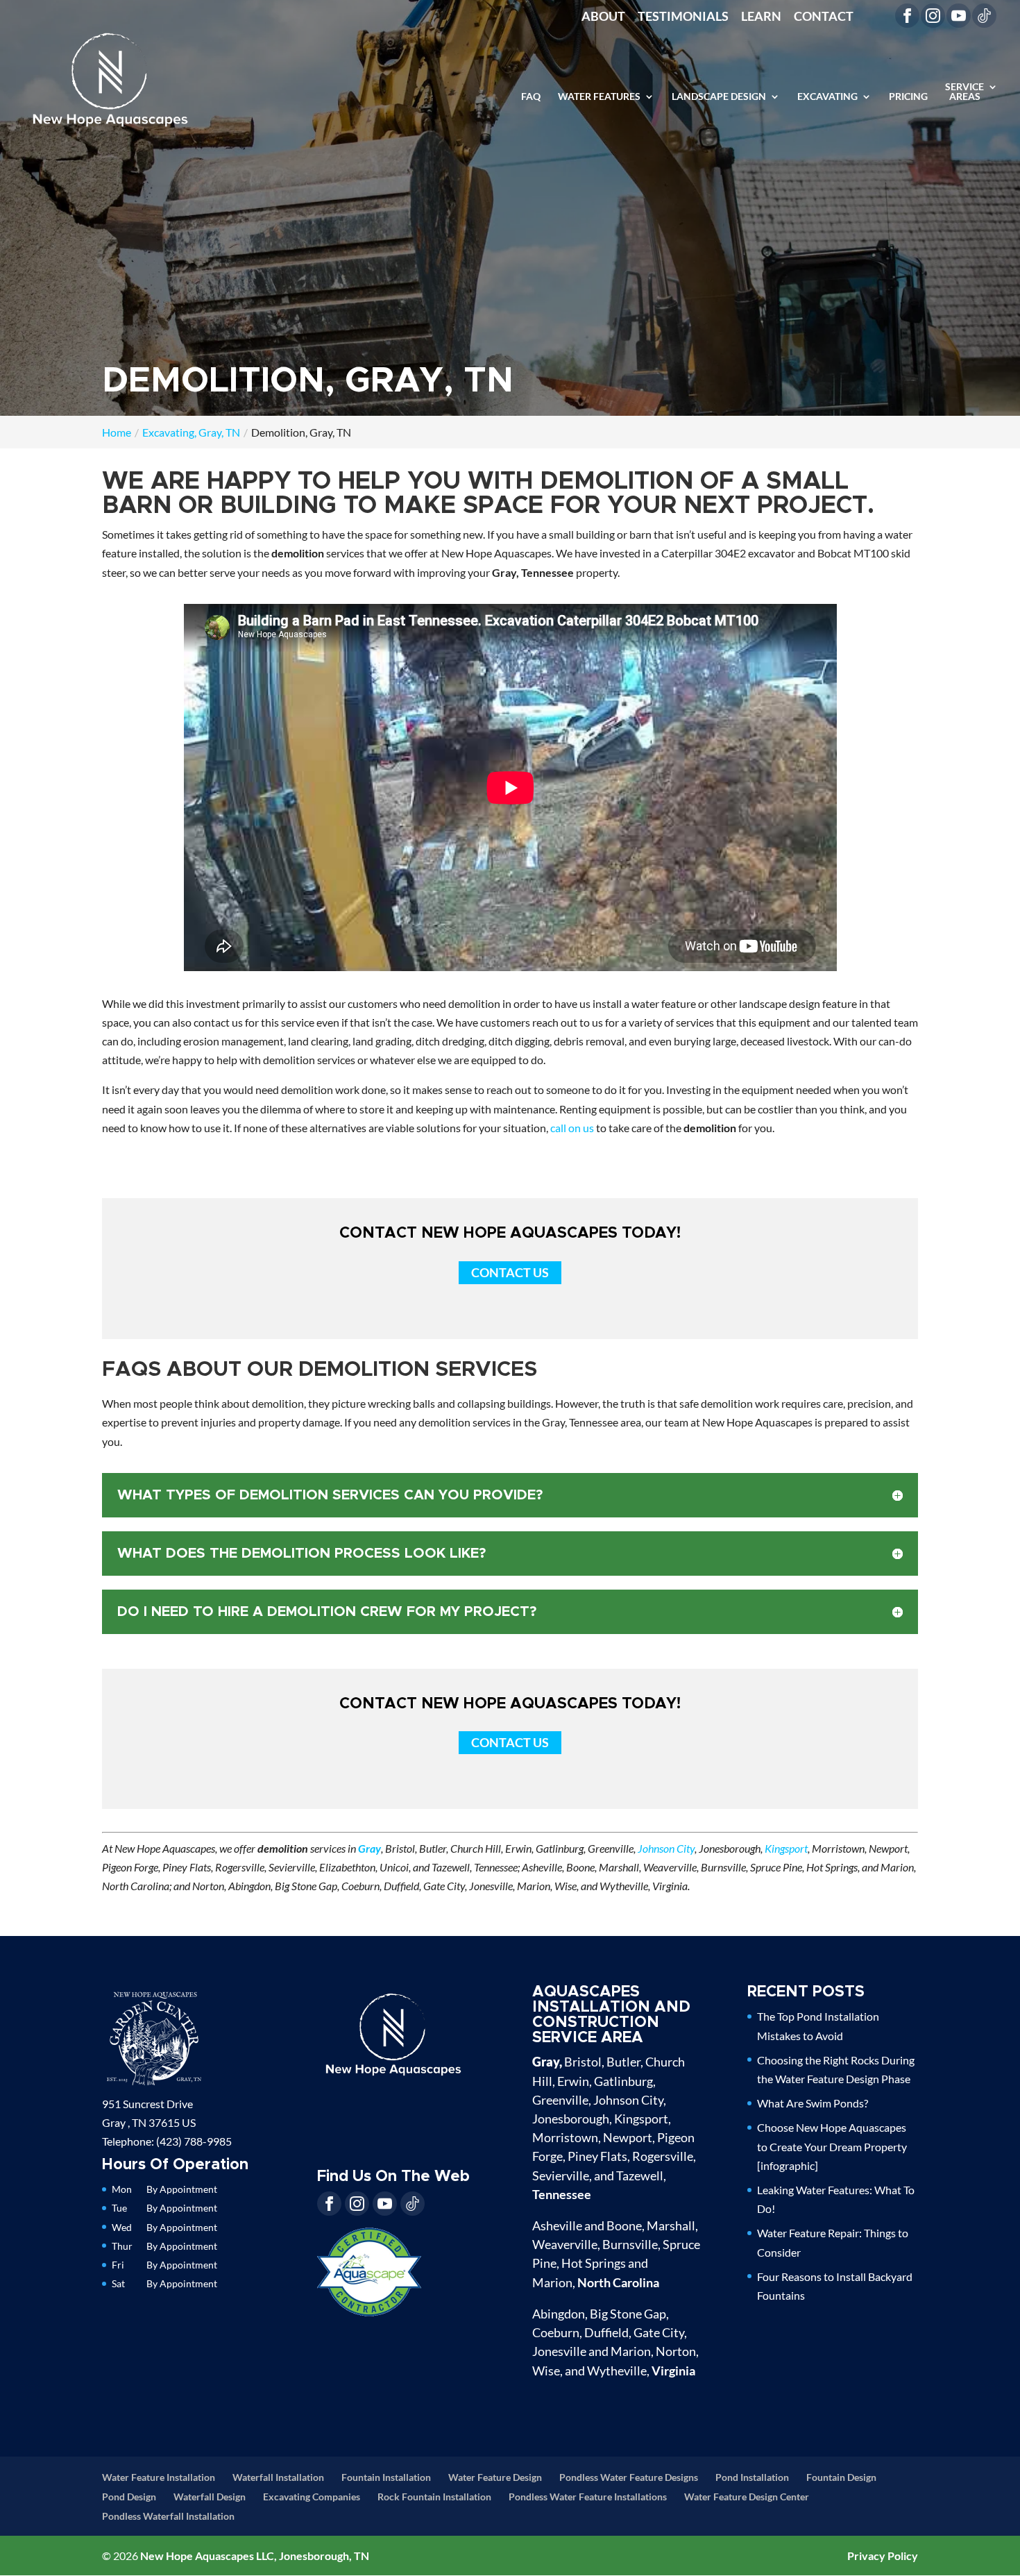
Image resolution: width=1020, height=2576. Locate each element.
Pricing (908, 97)
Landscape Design (719, 97)
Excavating (827, 97)
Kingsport (786, 1848)
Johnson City (666, 1848)
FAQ (531, 97)
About (603, 17)
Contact (824, 17)
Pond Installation (752, 2477)
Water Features (599, 97)
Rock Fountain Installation (434, 2497)
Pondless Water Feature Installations (588, 2497)
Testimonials (683, 17)
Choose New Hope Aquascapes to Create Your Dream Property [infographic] (832, 2146)
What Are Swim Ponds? (813, 2103)
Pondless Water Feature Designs (629, 2477)
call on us (572, 1128)
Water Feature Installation (159, 2477)
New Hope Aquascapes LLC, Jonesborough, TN (255, 2556)
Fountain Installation (386, 2477)
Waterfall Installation (278, 2477)
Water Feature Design (495, 2477)
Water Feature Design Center (747, 2497)
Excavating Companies (312, 2497)
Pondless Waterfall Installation (168, 2516)
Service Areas (964, 92)
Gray (369, 1848)
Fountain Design (841, 2477)
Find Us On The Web (393, 2177)
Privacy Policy (883, 2556)
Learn (761, 17)
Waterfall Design (210, 2497)
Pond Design (129, 2497)
